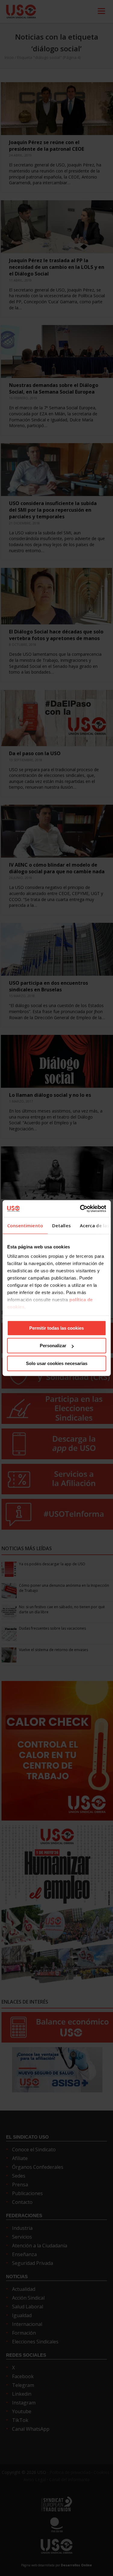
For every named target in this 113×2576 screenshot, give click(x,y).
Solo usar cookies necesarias (57, 1363)
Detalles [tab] (61, 1225)
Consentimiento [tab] (25, 1225)
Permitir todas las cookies (56, 1328)
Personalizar (53, 1346)
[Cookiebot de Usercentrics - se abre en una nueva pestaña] (80, 1209)
